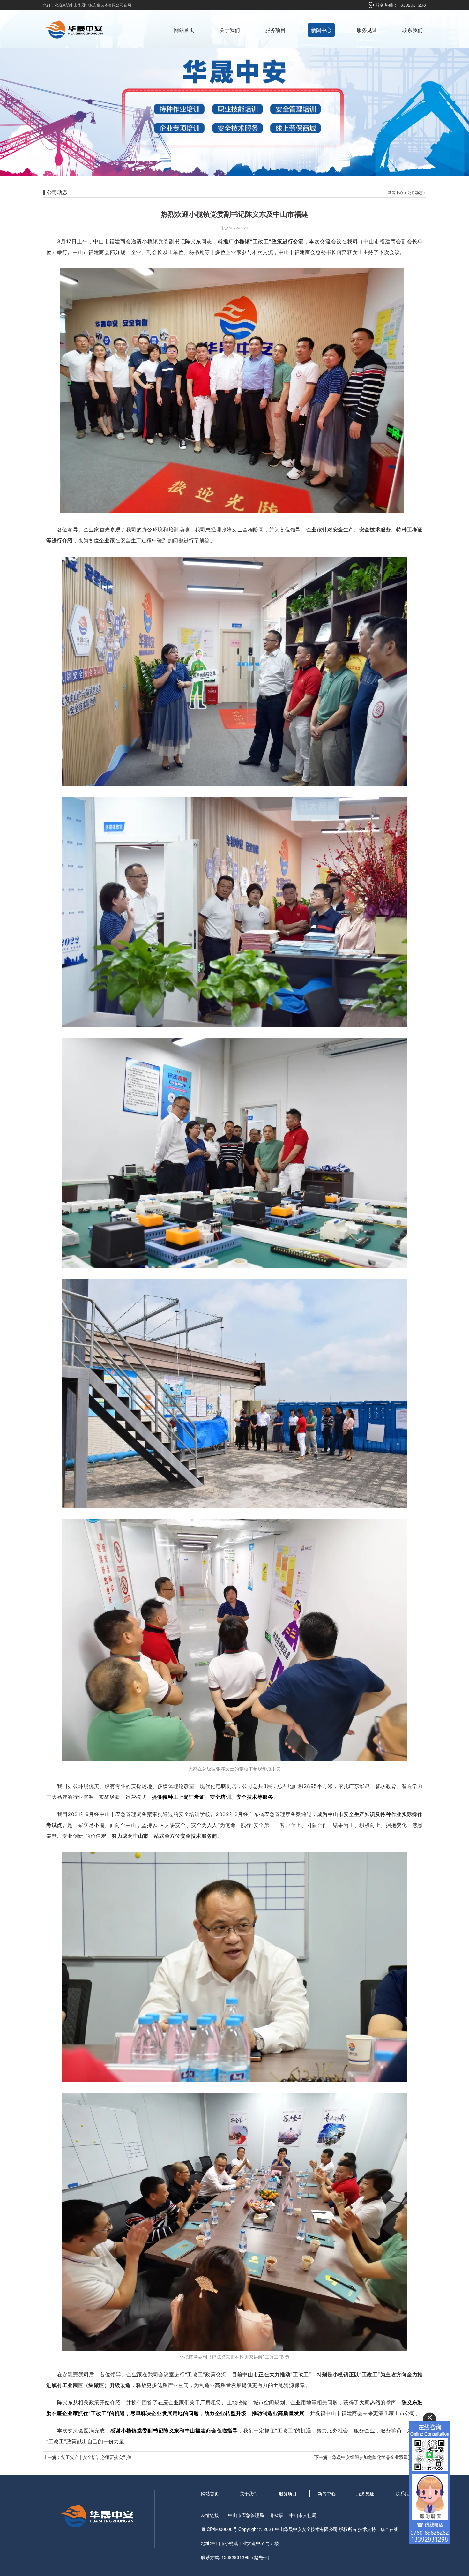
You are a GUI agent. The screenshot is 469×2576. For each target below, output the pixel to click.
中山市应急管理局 (246, 2515)
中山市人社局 (303, 2515)
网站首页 (184, 30)
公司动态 (415, 192)
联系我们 (413, 30)
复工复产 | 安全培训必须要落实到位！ (99, 2457)
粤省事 (277, 2515)
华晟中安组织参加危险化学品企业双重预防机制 (379, 2457)
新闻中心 (321, 30)
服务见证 (367, 30)
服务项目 (275, 30)
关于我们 (230, 30)
